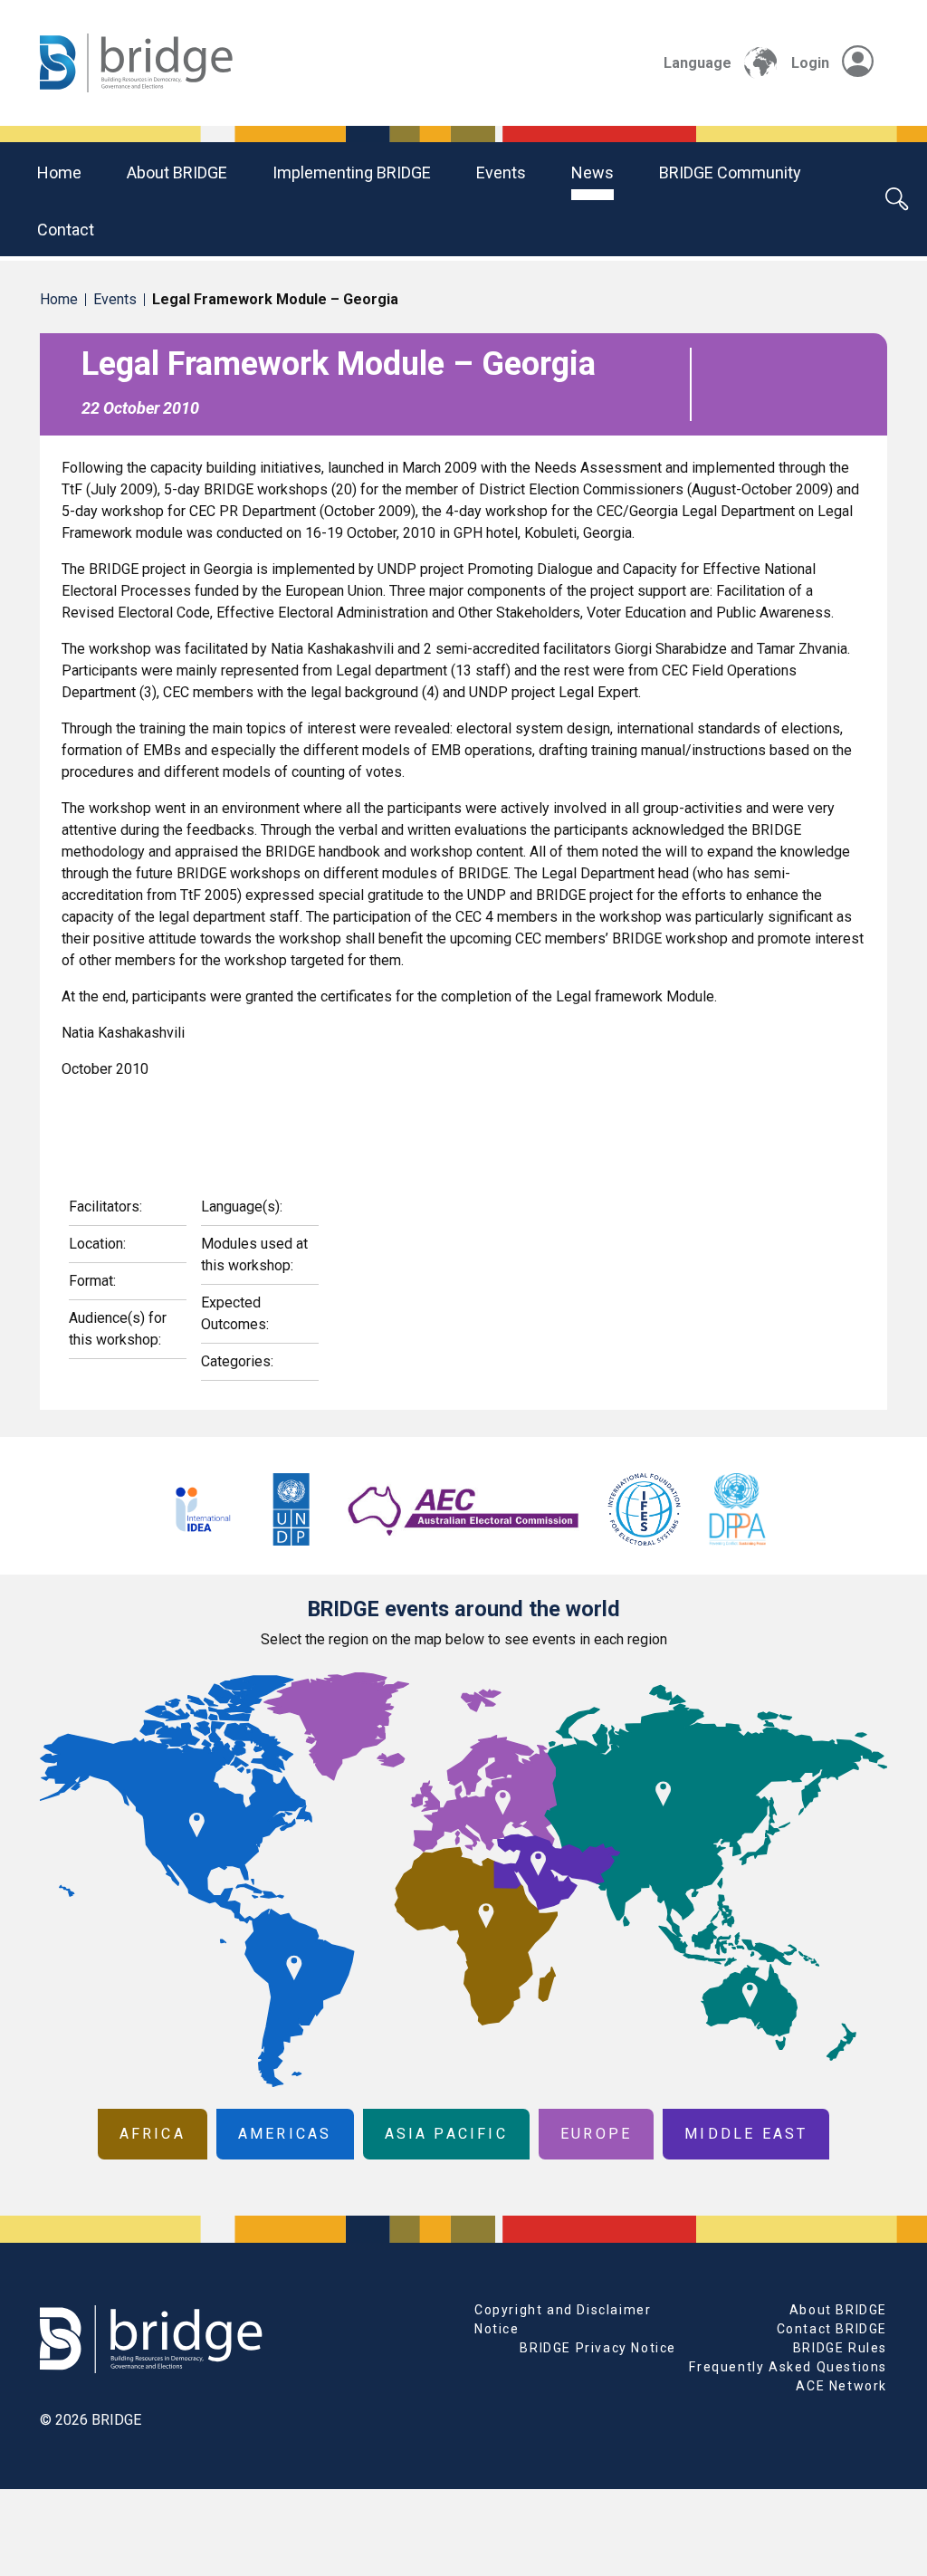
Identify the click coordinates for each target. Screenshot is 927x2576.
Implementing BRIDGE (352, 172)
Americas (285, 2134)
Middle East (746, 2134)
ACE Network (841, 2386)
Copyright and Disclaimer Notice (563, 2319)
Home (59, 172)
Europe (596, 2134)
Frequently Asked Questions (788, 2367)
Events (501, 172)
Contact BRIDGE (832, 2329)
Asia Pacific (446, 2134)
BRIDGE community (730, 172)
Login (810, 63)
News (593, 172)
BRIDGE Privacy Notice (598, 2348)
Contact (66, 230)
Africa (153, 2134)
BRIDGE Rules (840, 2348)
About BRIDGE (177, 172)
